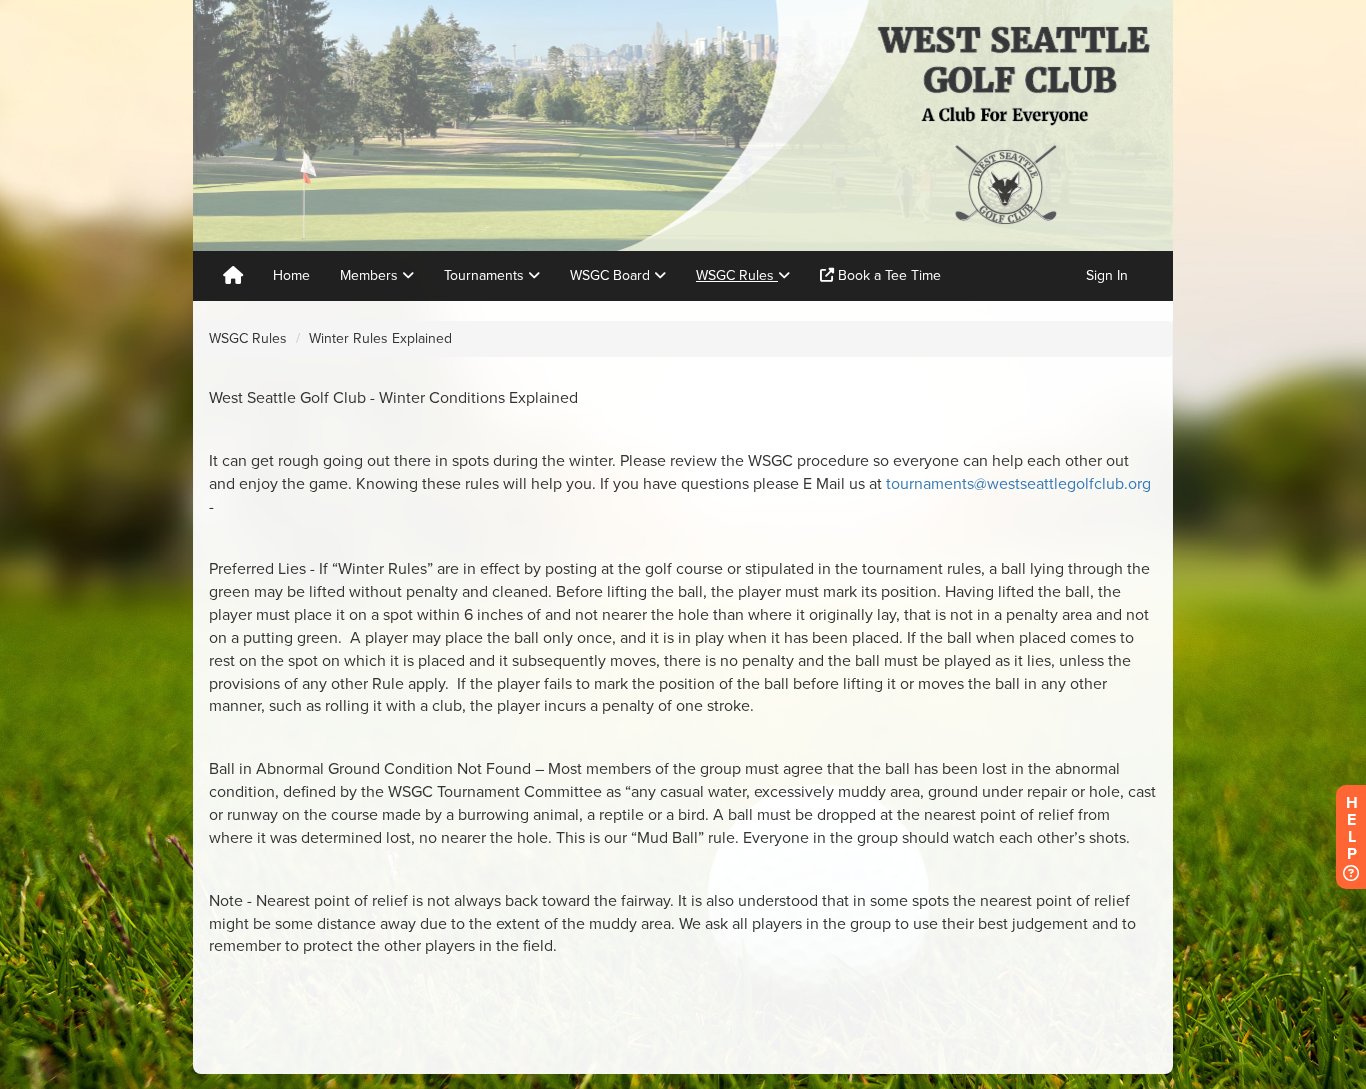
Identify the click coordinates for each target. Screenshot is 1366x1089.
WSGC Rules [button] (737, 275)
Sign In (1107, 275)
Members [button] (371, 275)
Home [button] (291, 275)
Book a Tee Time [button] (887, 275)
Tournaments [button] (486, 275)
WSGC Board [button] (612, 275)
